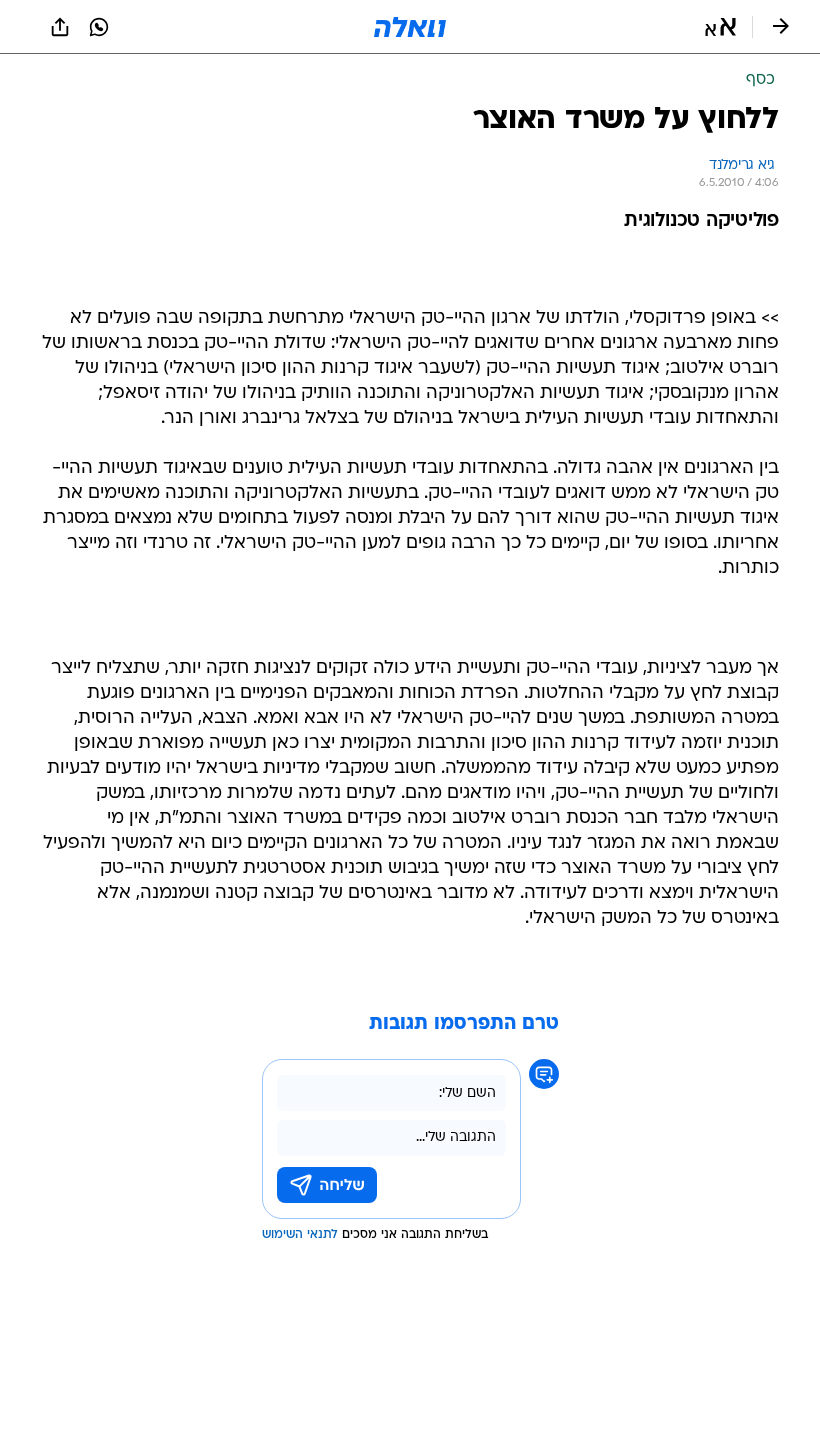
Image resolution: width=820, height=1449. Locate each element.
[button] (720, 27)
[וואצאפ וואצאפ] (99, 27)
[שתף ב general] (60, 27)
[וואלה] (410, 27)
